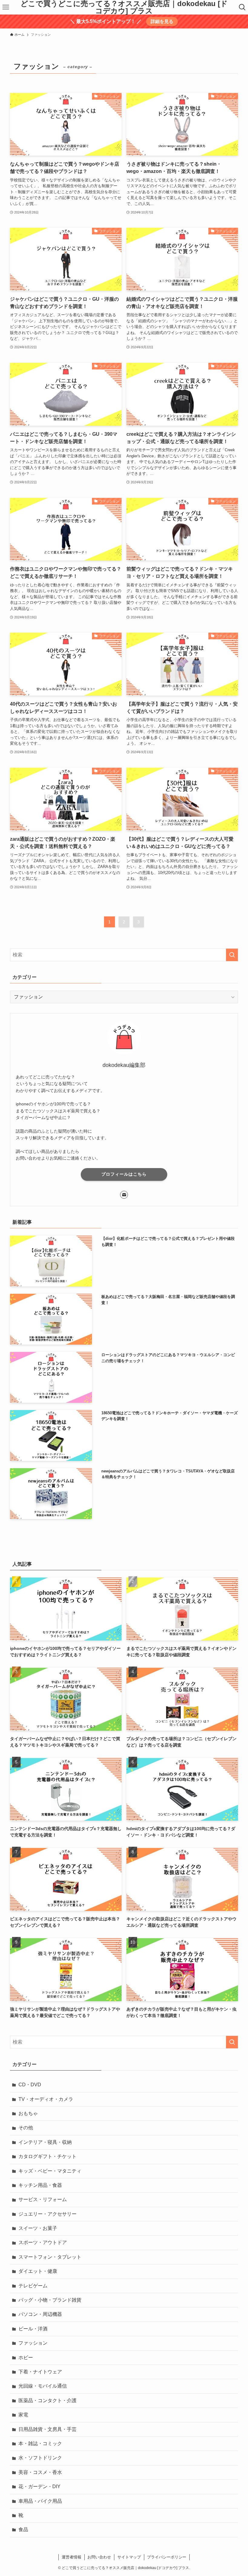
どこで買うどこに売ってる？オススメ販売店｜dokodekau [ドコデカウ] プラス (124, 7)
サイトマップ (129, 2557)
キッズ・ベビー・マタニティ (50, 2171)
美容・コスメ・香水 (40, 2472)
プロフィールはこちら (124, 1174)
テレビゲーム (33, 2286)
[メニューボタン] (6, 7)
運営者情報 (72, 2557)
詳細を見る (162, 21)
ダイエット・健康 (38, 2271)
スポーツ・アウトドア (43, 2242)
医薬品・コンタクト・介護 (47, 2401)
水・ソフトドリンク (40, 2458)
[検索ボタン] (242, 7)
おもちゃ (28, 2113)
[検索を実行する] (232, 955)
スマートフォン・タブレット (50, 2257)
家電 (23, 2415)
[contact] (124, 1195)
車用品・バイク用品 (40, 2501)
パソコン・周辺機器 (40, 2314)
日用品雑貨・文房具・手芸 (47, 2429)
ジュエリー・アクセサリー (47, 2214)
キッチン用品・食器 (40, 2185)
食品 (23, 2530)
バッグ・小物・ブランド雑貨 (50, 2300)
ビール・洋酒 (33, 2329)
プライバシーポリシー (167, 2557)
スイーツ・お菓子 (38, 2228)
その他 (26, 2128)
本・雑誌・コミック (40, 2444)
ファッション (33, 2343)
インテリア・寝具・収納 (45, 2142)
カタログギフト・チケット (47, 2156)
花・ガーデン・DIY (39, 2487)
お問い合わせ (99, 2557)
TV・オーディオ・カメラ (46, 2099)
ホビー (26, 2357)
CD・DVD (30, 2085)
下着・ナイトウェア (40, 2372)
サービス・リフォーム (43, 2199)
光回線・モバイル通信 (43, 2386)
